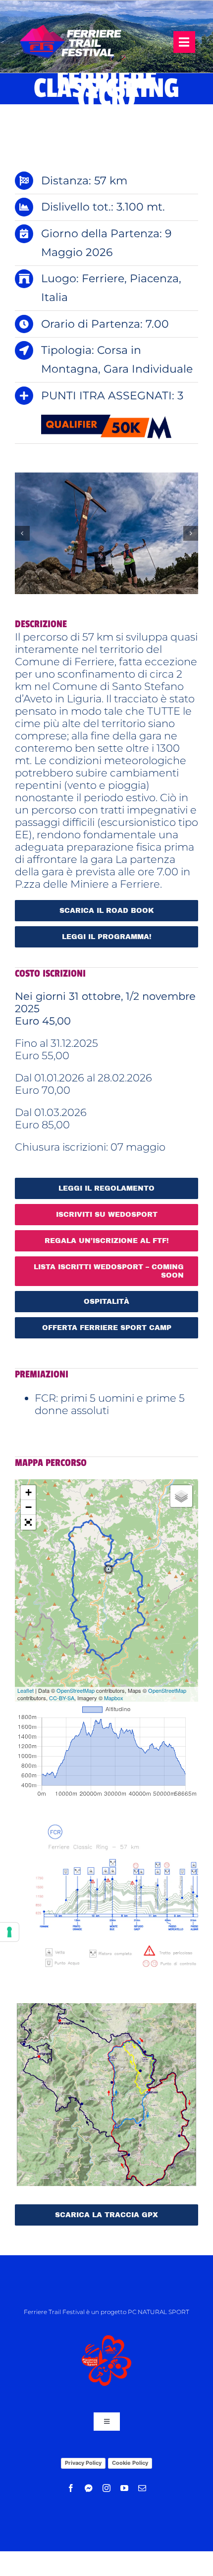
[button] (22, 533)
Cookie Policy (130, 2463)
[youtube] (124, 2488)
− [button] (28, 1507)
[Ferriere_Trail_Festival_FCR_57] (106, 1816)
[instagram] (106, 2488)
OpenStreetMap (76, 1690)
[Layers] (181, 1496)
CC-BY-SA (62, 1698)
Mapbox (114, 1698)
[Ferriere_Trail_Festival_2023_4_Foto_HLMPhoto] (106, 534)
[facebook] (71, 2488)
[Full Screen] (28, 1522)
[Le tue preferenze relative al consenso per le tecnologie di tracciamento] (9, 1932)
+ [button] (28, 1492)
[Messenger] (89, 2488)
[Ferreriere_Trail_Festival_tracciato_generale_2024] (106, 2008)
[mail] (142, 2488)
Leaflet (26, 1690)
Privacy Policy (83, 2463)
